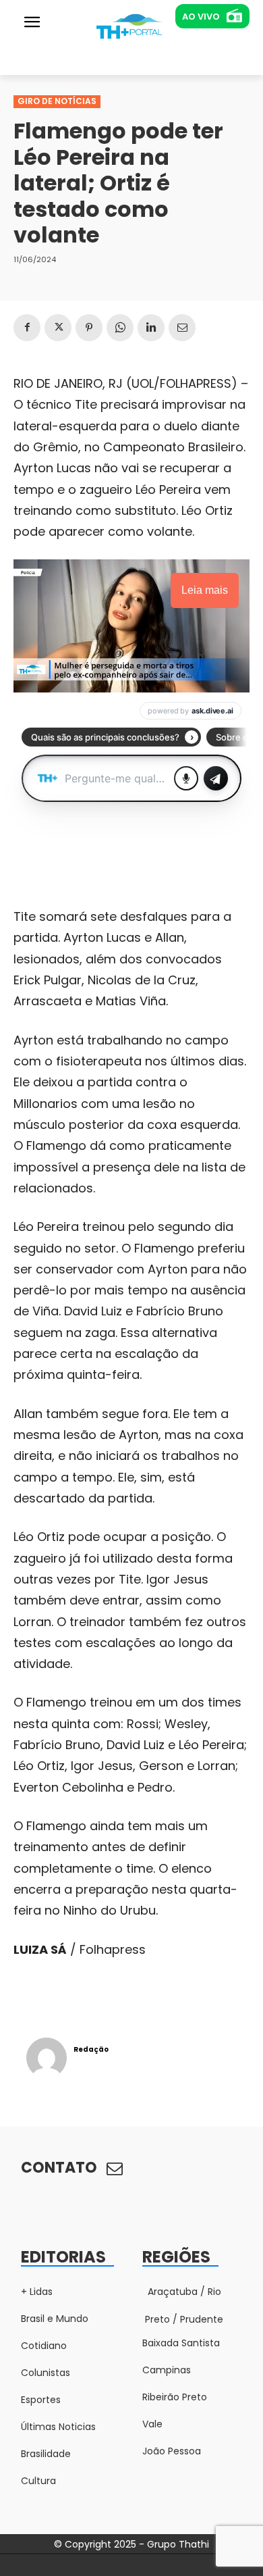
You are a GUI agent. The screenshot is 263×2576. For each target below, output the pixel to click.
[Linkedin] (151, 328)
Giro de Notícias (57, 101)
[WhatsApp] (120, 328)
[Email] (182, 328)
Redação (91, 2049)
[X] (58, 328)
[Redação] (47, 2058)
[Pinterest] (89, 328)
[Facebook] (27, 328)
